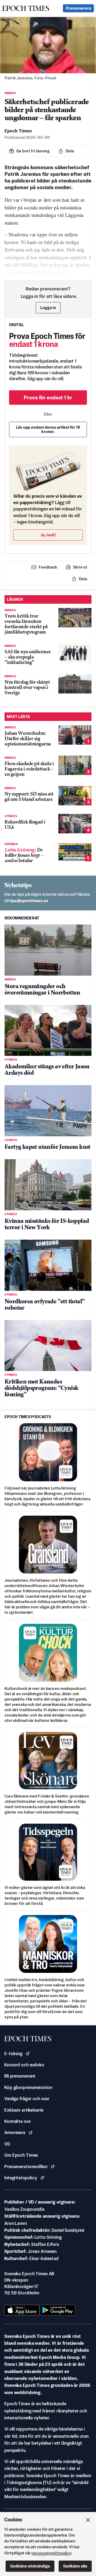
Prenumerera (78, 8)
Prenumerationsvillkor (26, 2167)
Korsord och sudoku (24, 2065)
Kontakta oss (17, 2121)
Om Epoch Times (21, 2155)
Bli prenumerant (20, 2076)
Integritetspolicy (21, 2178)
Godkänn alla (75, 2566)
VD (7, 2144)
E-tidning (13, 2054)
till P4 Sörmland (51, 272)
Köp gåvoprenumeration (28, 2087)
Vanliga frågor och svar (27, 2099)
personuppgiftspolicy (51, 2553)
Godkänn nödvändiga (30, 2566)
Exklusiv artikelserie (24, 2110)
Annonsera (15, 2132)
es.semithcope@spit (29, 901)
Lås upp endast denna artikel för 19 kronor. (48, 429)
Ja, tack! (48, 535)
